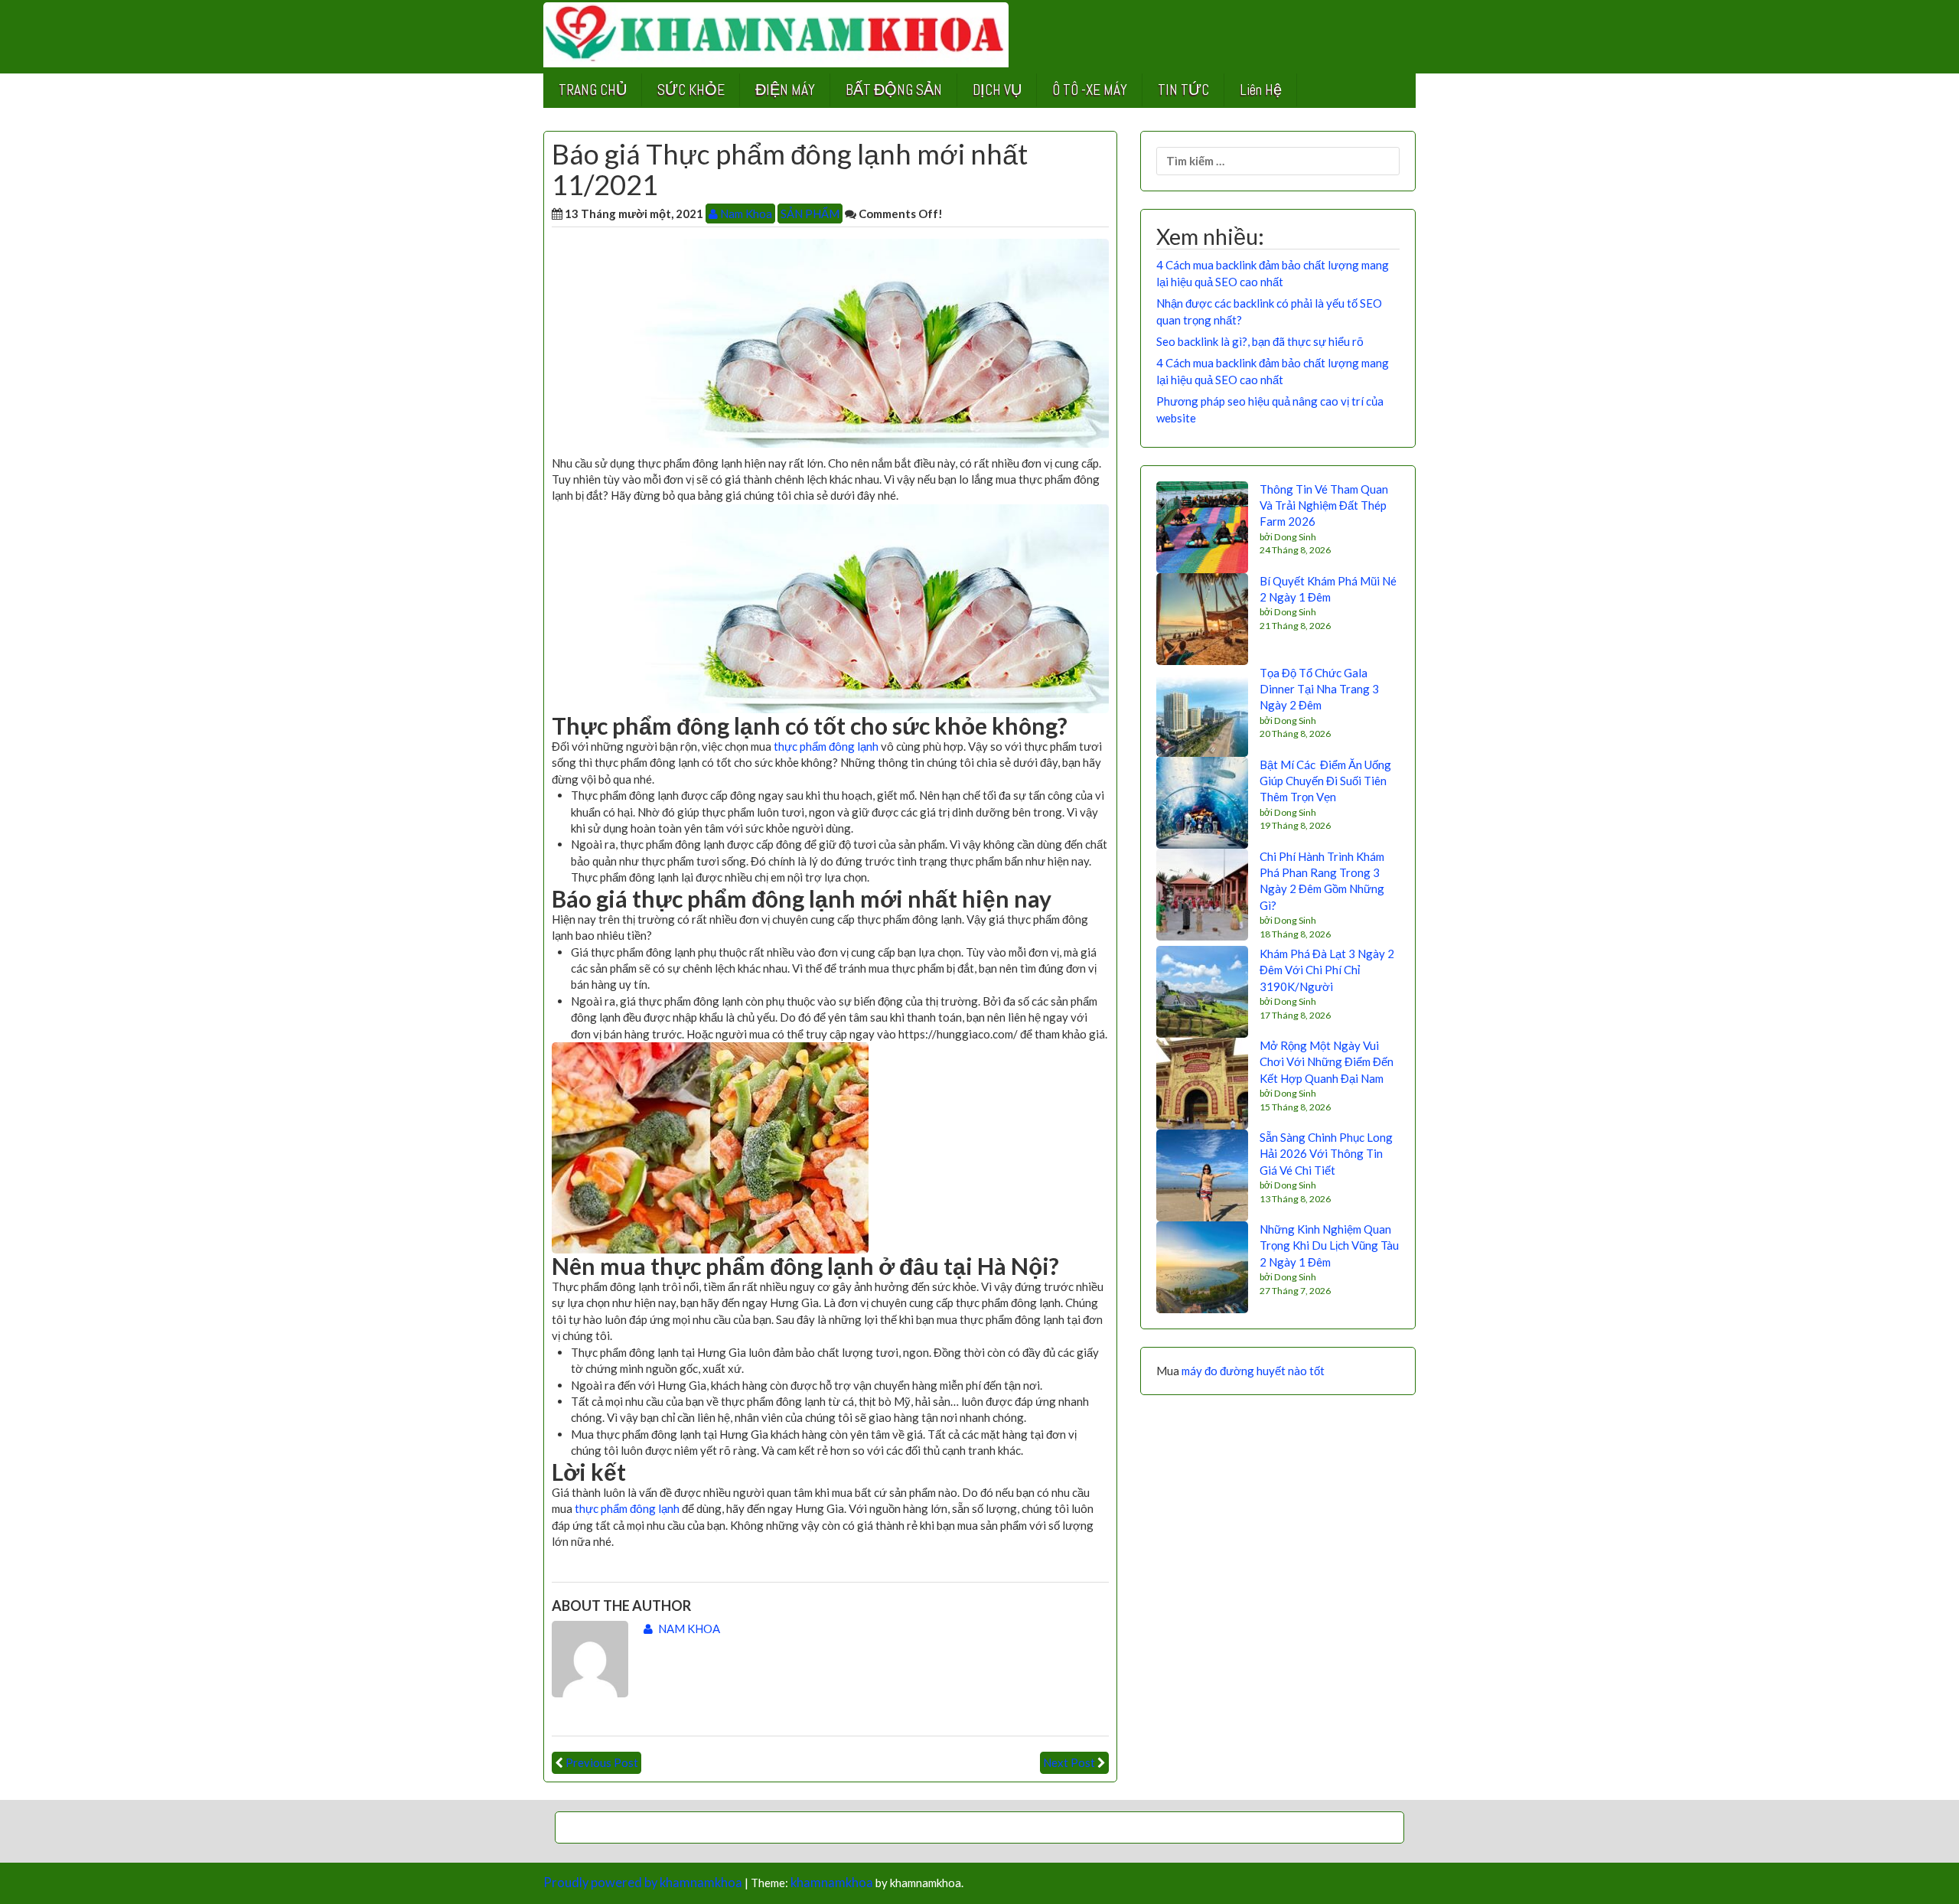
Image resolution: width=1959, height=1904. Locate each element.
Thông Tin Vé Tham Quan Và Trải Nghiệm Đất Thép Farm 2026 (1324, 505)
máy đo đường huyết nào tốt (1253, 1371)
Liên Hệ (1261, 90)
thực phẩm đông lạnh (826, 746)
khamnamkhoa (832, 1883)
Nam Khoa (745, 214)
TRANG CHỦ (593, 90)
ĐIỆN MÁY (785, 90)
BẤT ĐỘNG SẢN (894, 90)
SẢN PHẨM (810, 214)
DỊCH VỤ (997, 90)
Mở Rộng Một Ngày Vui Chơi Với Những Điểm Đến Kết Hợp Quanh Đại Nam (1327, 1062)
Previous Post (602, 1762)
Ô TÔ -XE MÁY (1090, 90)
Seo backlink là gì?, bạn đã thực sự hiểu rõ (1260, 341)
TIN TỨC (1183, 90)
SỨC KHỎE (691, 90)
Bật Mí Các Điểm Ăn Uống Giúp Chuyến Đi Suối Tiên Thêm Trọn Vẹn (1325, 781)
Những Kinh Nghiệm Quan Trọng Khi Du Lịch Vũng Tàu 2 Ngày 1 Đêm (1329, 1245)
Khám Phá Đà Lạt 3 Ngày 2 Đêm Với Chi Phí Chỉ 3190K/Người (1327, 970)
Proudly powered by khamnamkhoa (643, 1883)
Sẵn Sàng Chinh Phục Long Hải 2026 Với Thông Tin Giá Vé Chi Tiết (1326, 1154)
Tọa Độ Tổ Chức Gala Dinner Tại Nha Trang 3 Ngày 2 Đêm (1319, 689)
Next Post (1069, 1762)
